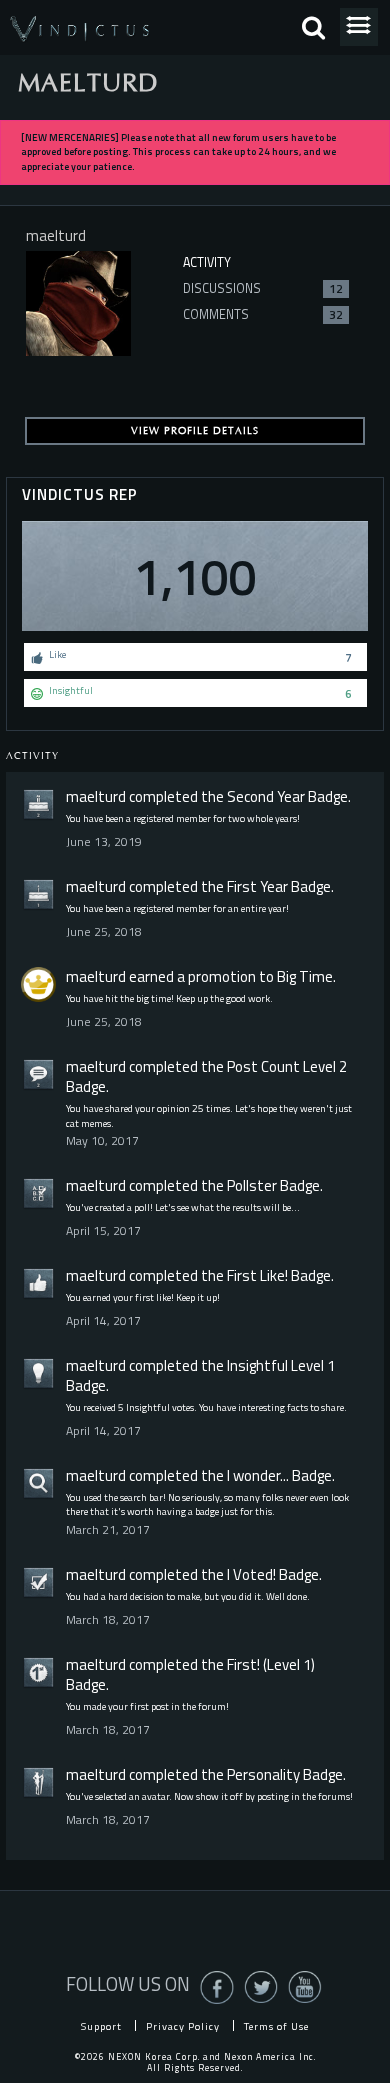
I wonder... (258, 1475)
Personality (263, 1774)
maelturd (96, 796)
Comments (262, 314)
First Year (257, 886)
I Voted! (251, 1574)
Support (101, 2026)
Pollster (252, 1185)
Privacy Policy (183, 2026)
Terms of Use (276, 2026)
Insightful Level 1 (281, 1365)
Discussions (262, 288)
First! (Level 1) (271, 1664)
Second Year (266, 796)
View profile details (195, 431)
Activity (207, 262)
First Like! (257, 1275)
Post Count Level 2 (287, 1066)
